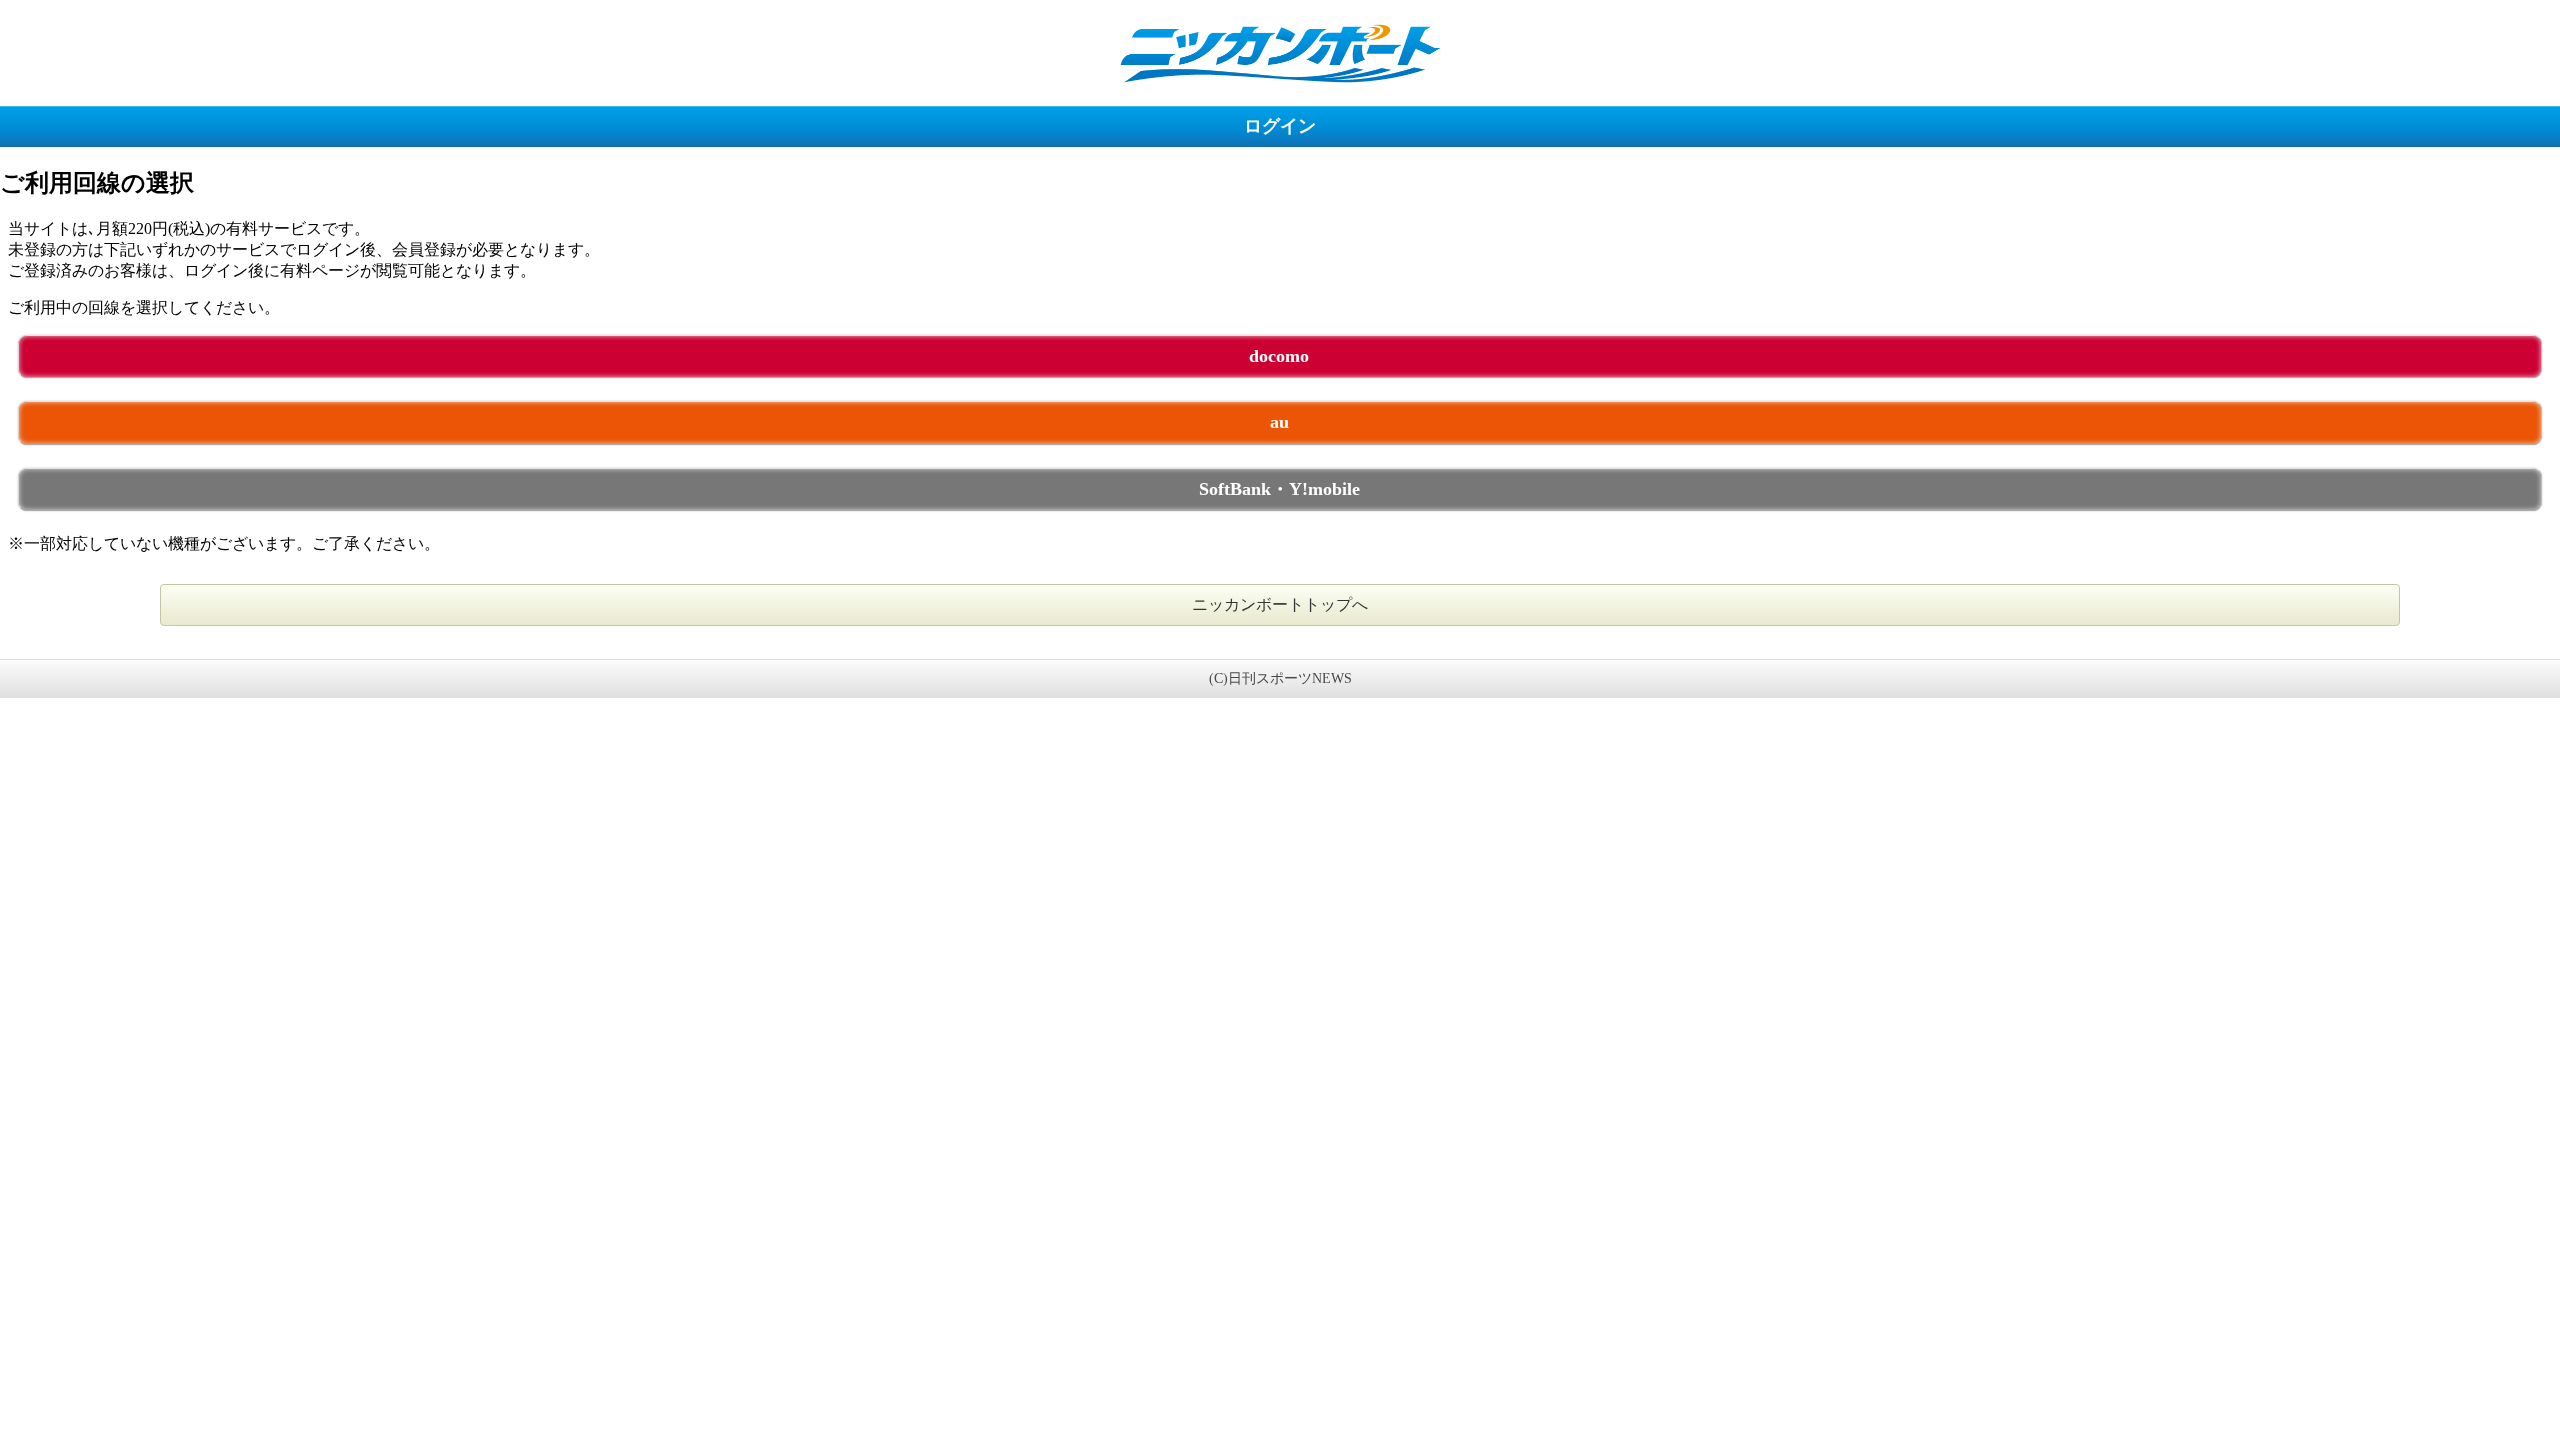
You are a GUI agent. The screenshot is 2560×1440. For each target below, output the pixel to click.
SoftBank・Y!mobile (1279, 489)
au (1279, 422)
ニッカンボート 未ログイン (1280, 52)
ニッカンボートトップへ (1280, 604)
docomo (1279, 356)
